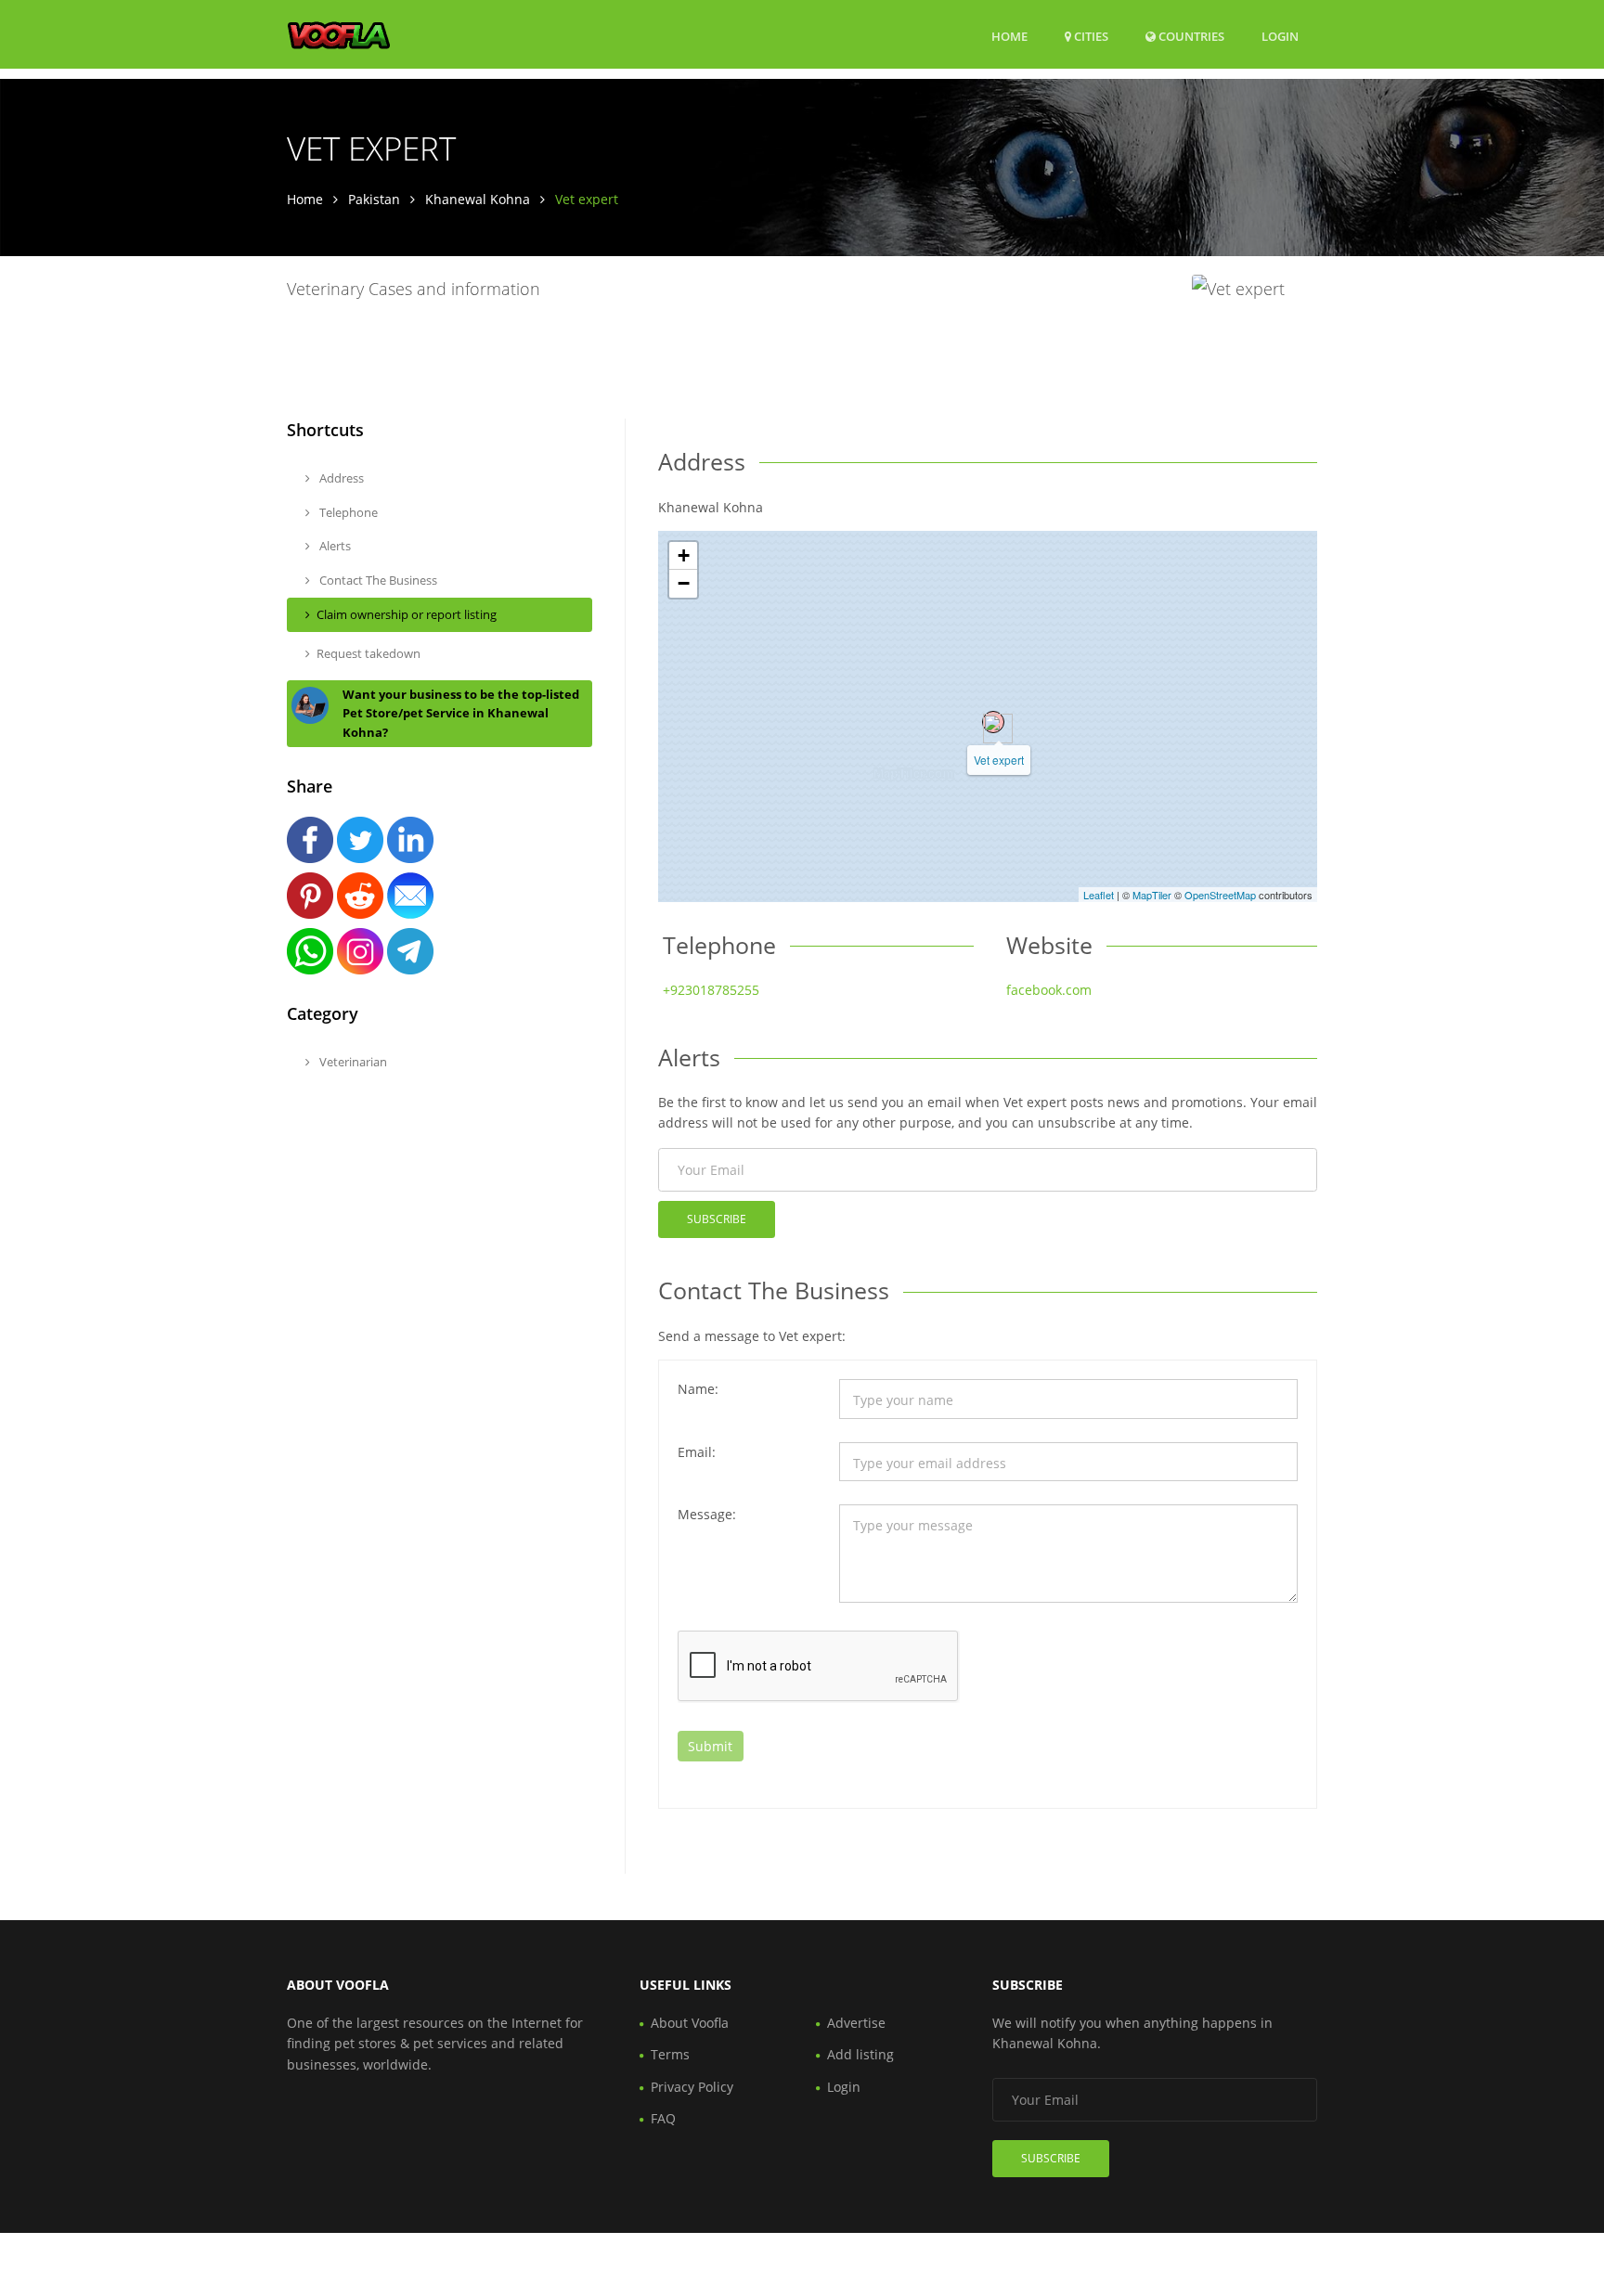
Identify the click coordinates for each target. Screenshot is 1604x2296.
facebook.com (1049, 990)
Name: (698, 1389)
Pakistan (374, 199)
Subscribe (717, 1219)
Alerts (334, 546)
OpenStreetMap (1220, 895)
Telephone (347, 512)
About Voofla (690, 2023)
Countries (1190, 36)
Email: (697, 1452)
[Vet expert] (993, 722)
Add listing (860, 2054)
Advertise (856, 2023)
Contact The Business (377, 580)
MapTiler (1152, 895)
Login (1280, 36)
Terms (670, 2054)
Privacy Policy (692, 2087)
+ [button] (684, 555)
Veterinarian (352, 1062)
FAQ (663, 2118)
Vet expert (999, 760)
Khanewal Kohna (478, 199)
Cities (1090, 36)
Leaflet (1099, 895)
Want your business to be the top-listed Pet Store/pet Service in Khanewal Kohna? (461, 714)
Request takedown (369, 653)
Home (1009, 36)
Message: (707, 1514)
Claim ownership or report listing (407, 614)
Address (340, 478)
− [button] (684, 583)
